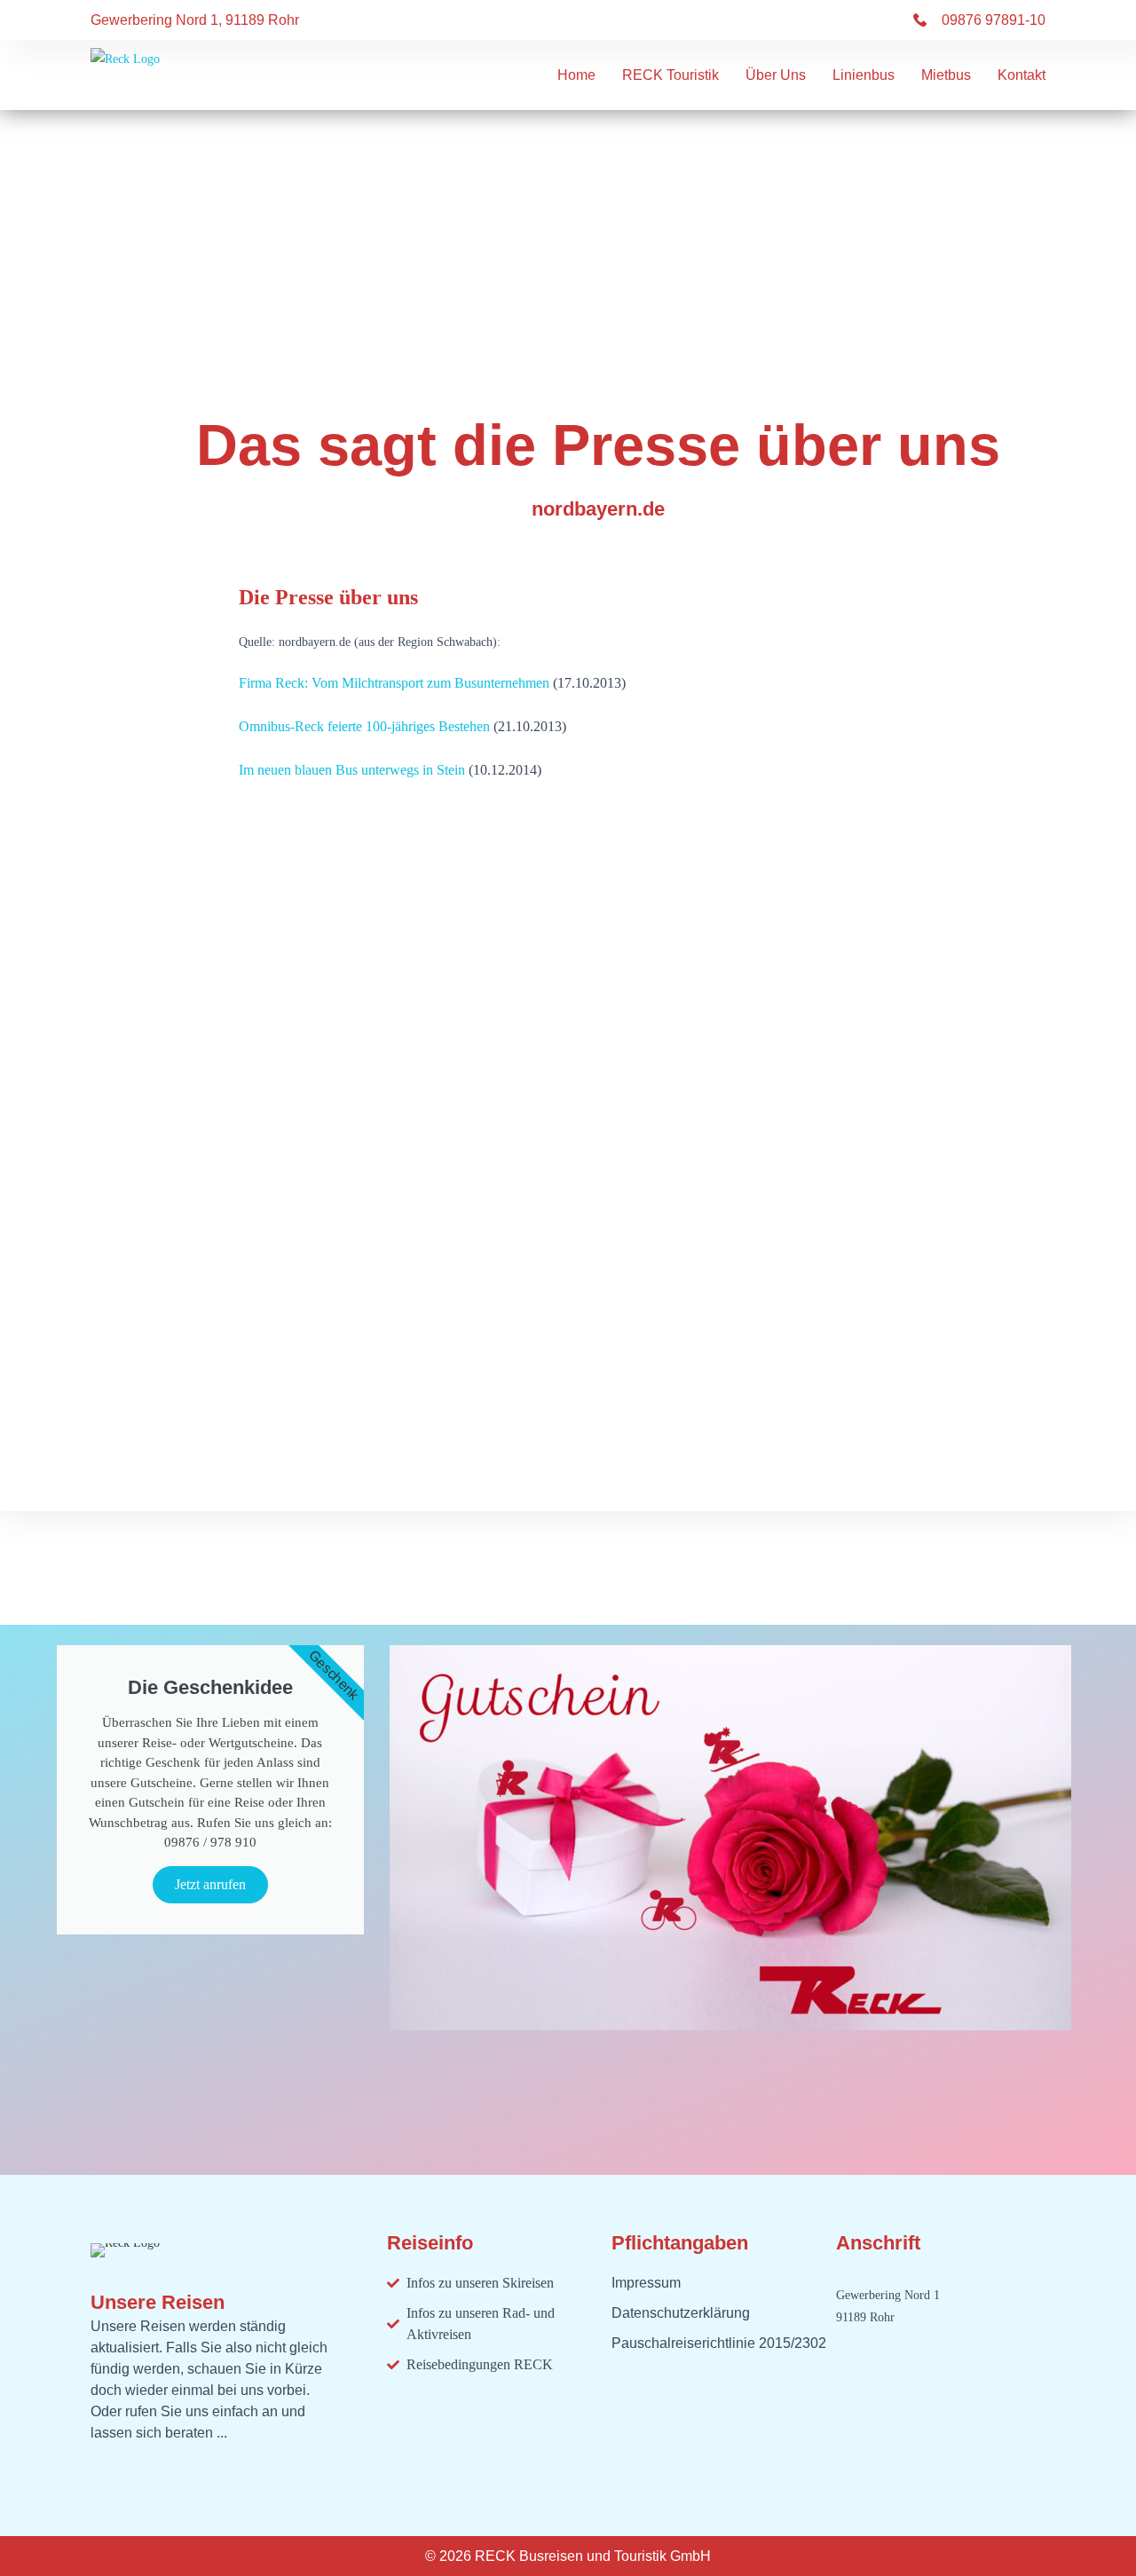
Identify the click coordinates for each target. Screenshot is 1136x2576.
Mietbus (946, 75)
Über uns (776, 75)
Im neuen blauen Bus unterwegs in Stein (352, 770)
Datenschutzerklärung (681, 2313)
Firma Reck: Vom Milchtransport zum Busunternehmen (394, 683)
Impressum (646, 2283)
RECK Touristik (671, 75)
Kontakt (1022, 75)
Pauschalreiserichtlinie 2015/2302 (719, 2343)
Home (576, 75)
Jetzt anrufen (210, 1884)
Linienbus (864, 75)
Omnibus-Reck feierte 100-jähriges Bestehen (364, 726)
